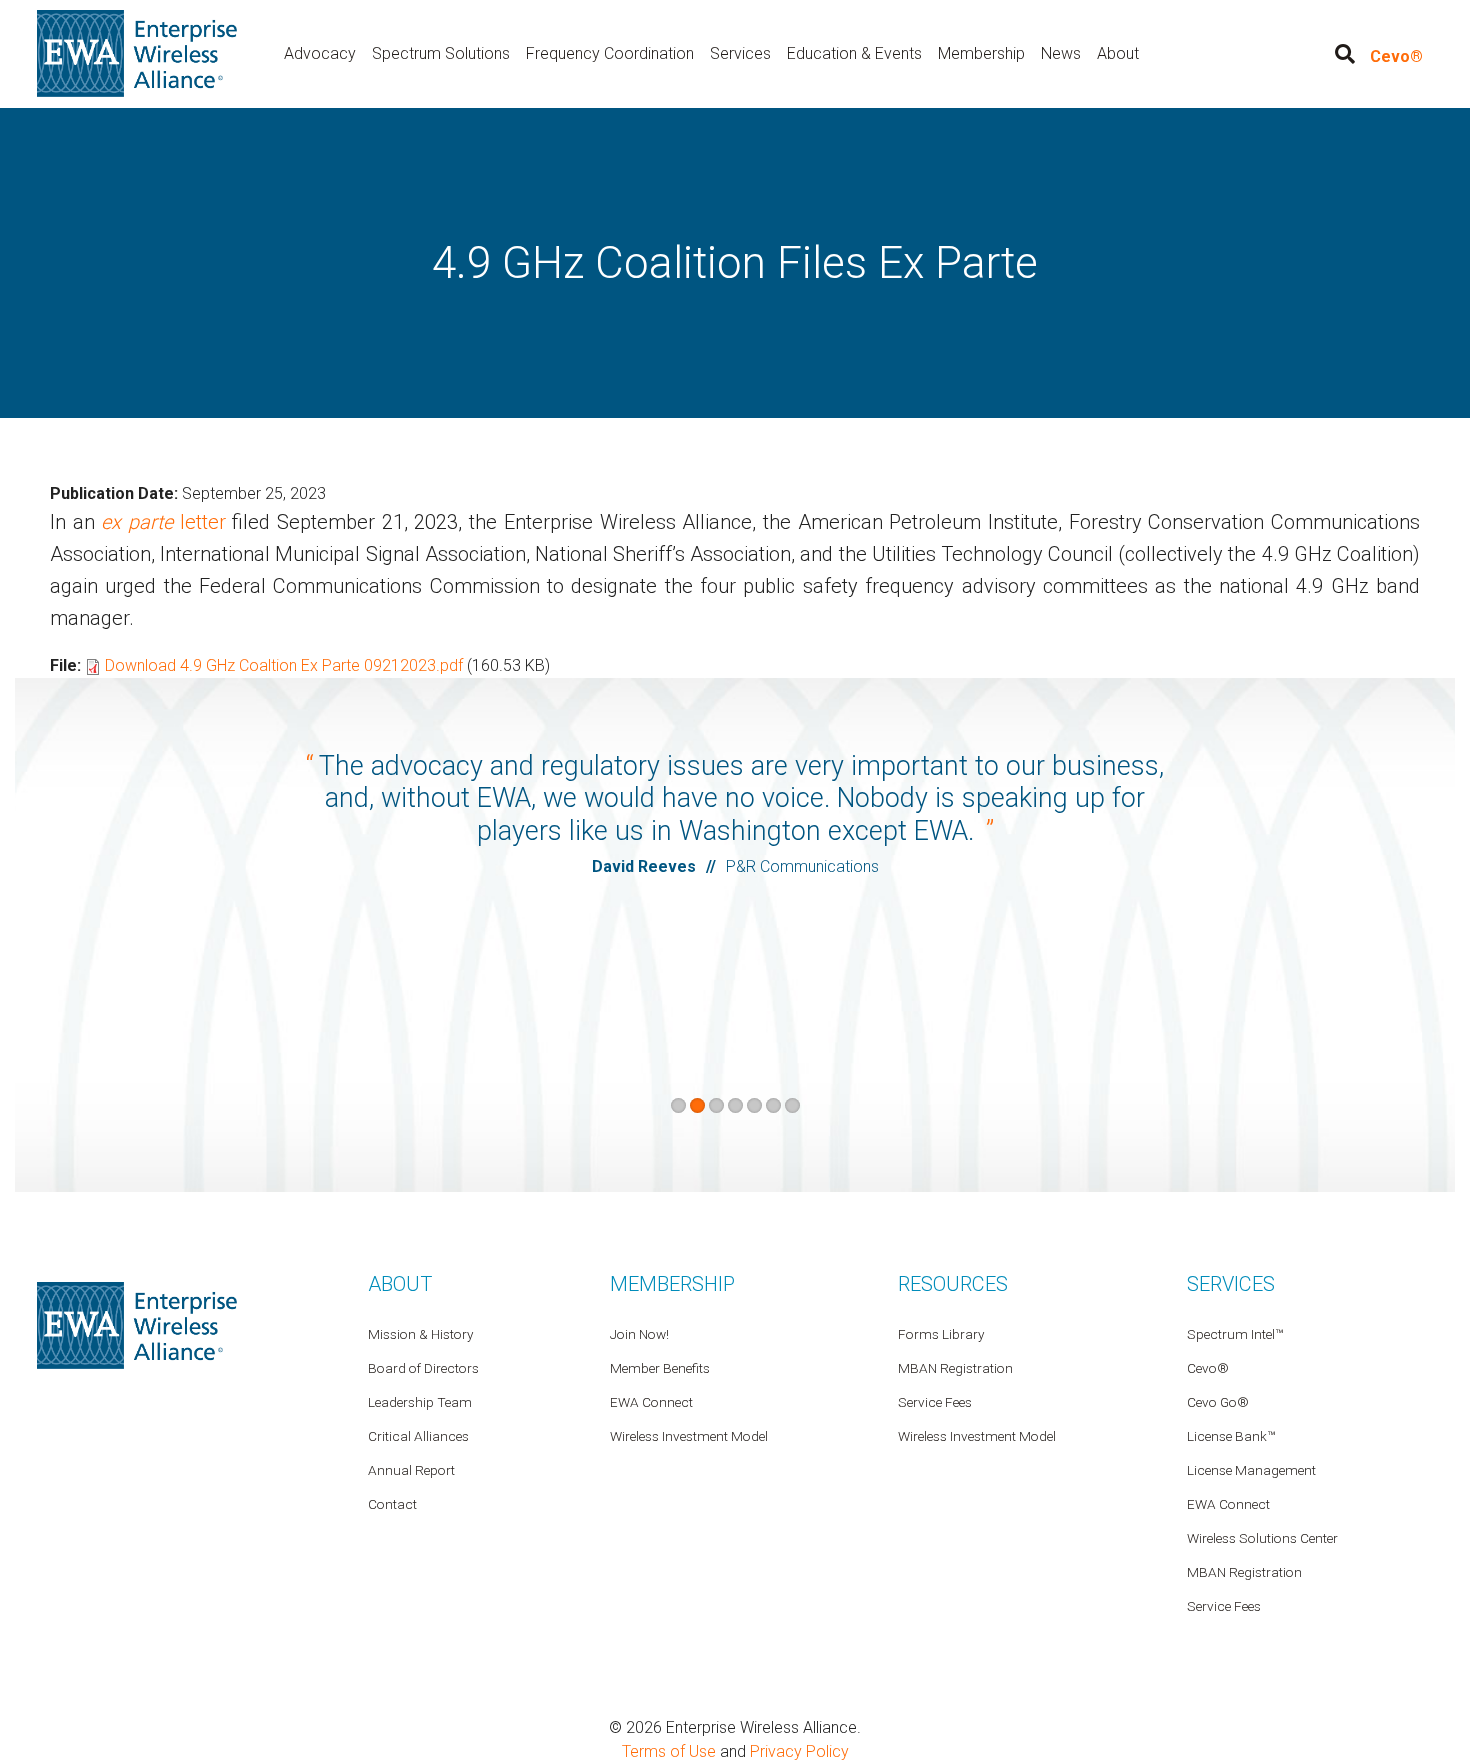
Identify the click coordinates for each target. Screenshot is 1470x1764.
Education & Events (854, 53)
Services (740, 53)
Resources (953, 1284)
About (1118, 53)
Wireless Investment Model (977, 1436)
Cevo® (1396, 56)
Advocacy (320, 53)
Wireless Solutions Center (1262, 1538)
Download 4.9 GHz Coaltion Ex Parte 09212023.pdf (284, 665)
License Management (1251, 1470)
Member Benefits (660, 1368)
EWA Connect (1228, 1504)
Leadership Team (420, 1402)
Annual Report (411, 1470)
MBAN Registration (1244, 1572)
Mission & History (420, 1334)
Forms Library (941, 1334)
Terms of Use (669, 1751)
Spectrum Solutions (441, 53)
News (1061, 53)
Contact (392, 1504)
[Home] (137, 52)
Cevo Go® (1218, 1402)
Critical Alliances (418, 1436)
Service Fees (1224, 1606)
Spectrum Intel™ (1235, 1334)
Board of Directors (423, 1368)
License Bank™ (1231, 1436)
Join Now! (639, 1334)
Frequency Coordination (610, 53)
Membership (981, 53)
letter (163, 522)
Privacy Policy (799, 1751)
